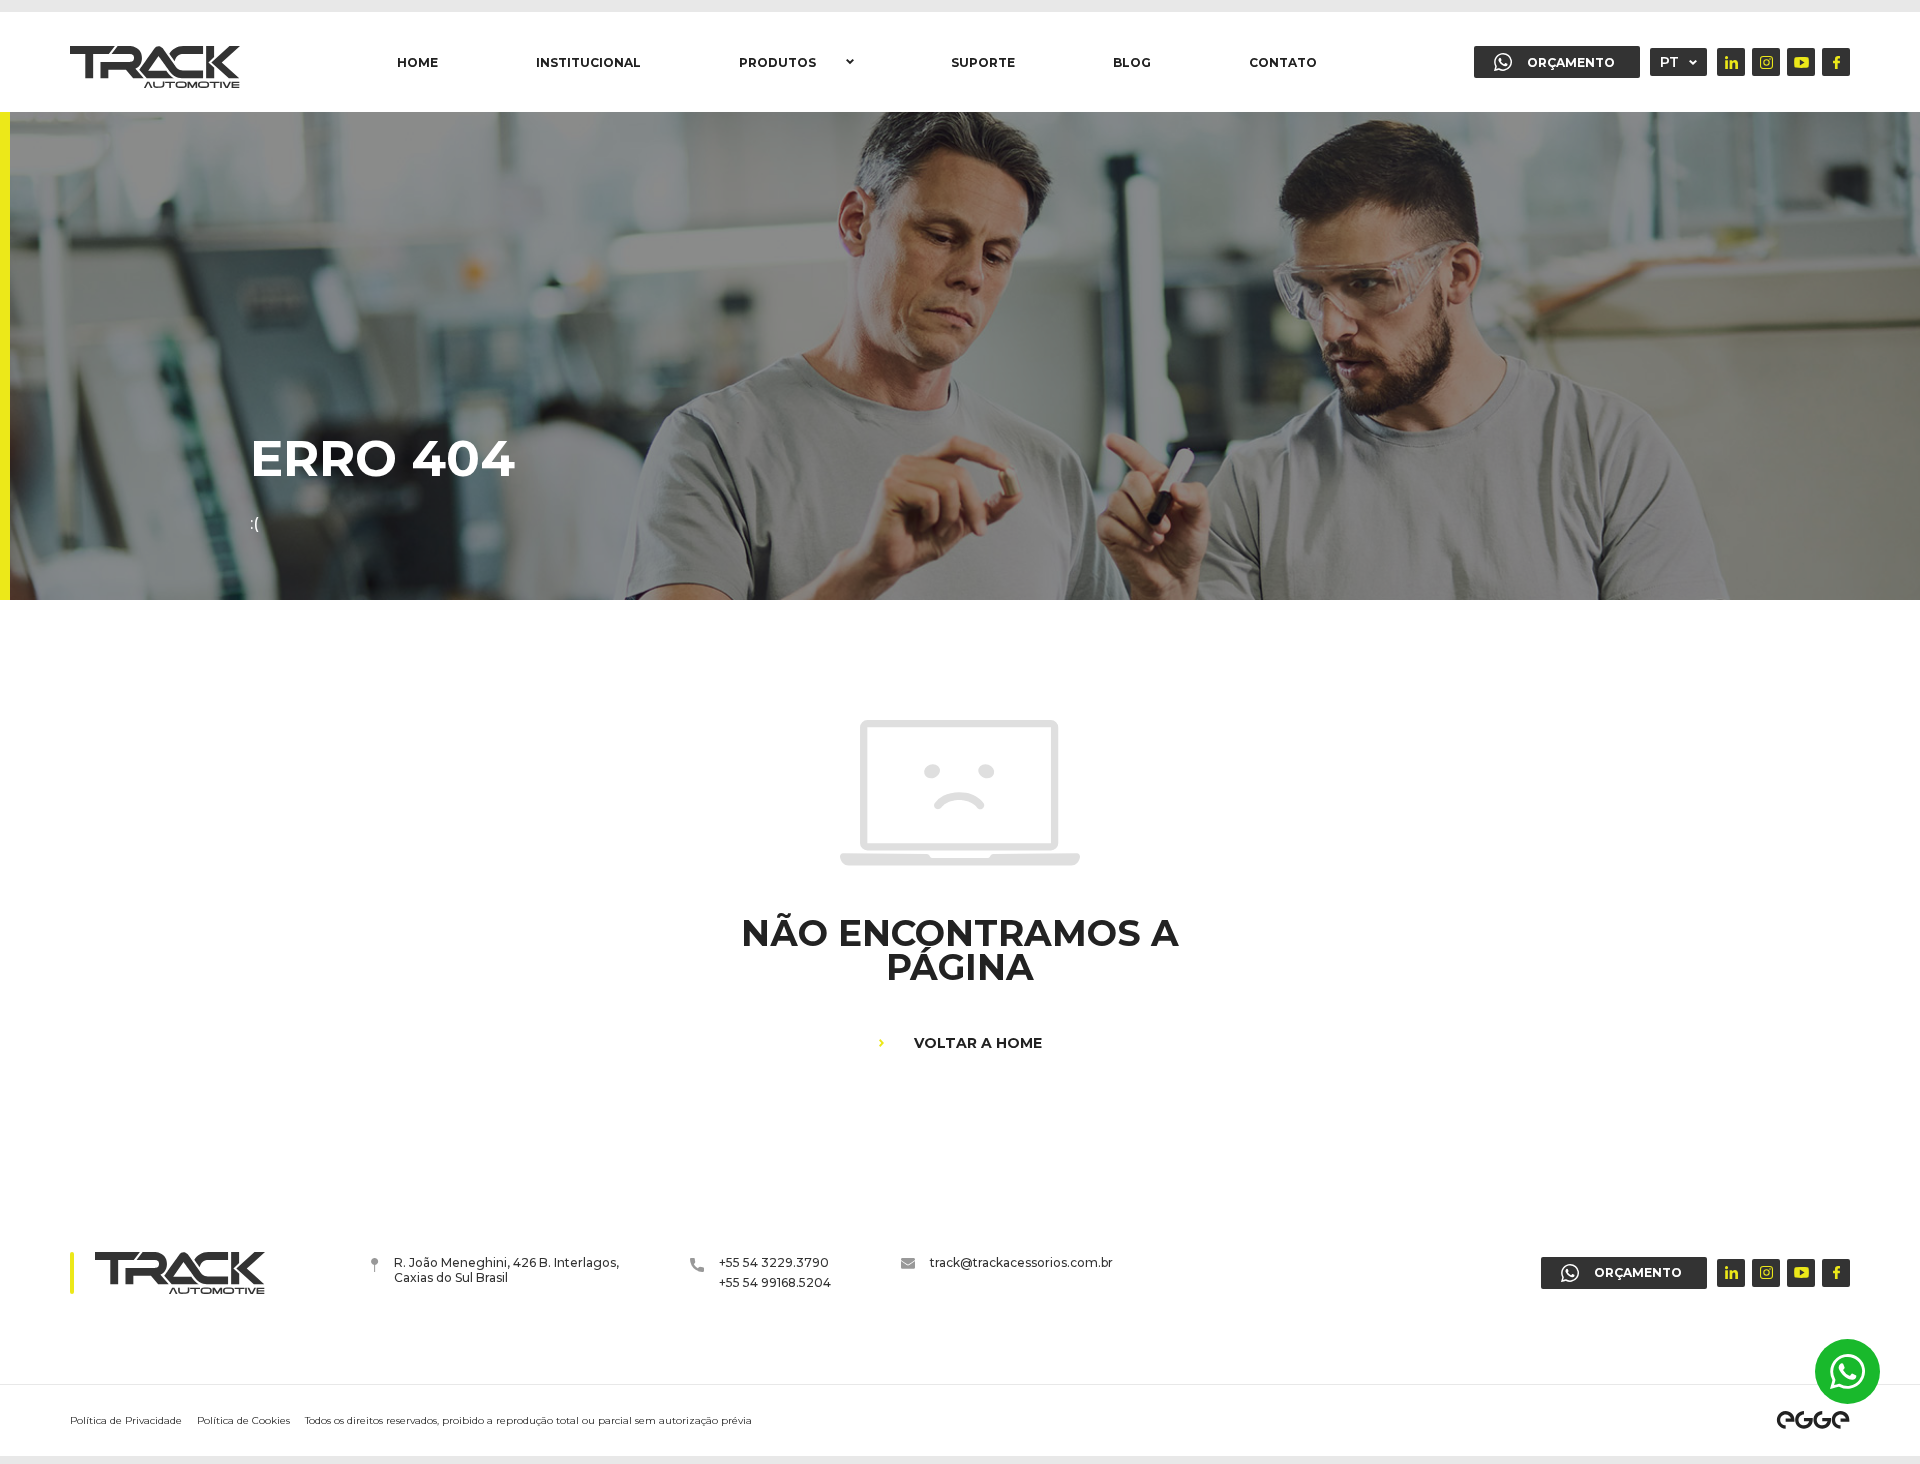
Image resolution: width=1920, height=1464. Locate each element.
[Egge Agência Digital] (1813, 1420)
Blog (1132, 62)
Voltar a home (978, 1043)
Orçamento (1571, 62)
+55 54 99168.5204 (775, 1282)
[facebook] (1836, 62)
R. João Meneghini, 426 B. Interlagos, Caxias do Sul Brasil (506, 1270)
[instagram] (1766, 62)
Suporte (983, 62)
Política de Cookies (243, 1420)
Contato (1283, 62)
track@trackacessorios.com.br (1021, 1262)
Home (417, 62)
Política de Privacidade (126, 1420)
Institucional (588, 62)
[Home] (155, 62)
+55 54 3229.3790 (774, 1262)
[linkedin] (1731, 62)
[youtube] (1801, 62)
